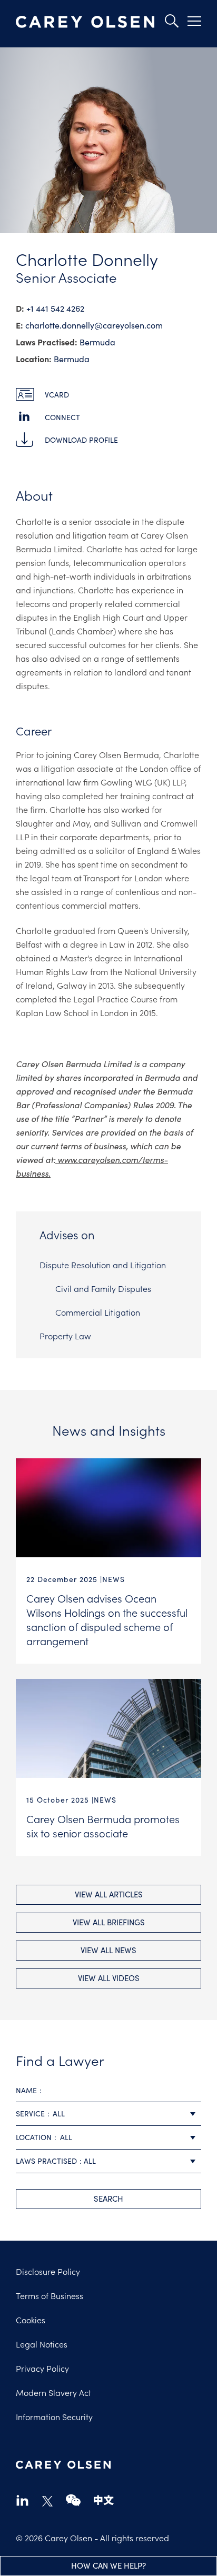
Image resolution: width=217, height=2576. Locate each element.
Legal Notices (42, 2344)
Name (26, 2090)
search (108, 2199)
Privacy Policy (42, 2368)
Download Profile (81, 440)
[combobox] (108, 2114)
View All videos (109, 1978)
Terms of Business (50, 2295)
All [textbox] (59, 2113)
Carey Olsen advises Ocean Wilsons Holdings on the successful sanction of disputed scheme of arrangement (107, 1619)
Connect (62, 417)
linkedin (22, 2500)
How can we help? (108, 2565)
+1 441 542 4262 (55, 308)
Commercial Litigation (98, 1312)
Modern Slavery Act (53, 2392)
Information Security (54, 2416)
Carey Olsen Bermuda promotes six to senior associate (103, 1826)
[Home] (85, 22)
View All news (108, 1950)
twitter (47, 2501)
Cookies (31, 2320)
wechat (73, 2500)
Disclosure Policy (48, 2271)
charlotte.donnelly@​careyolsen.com (94, 325)
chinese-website (104, 2500)
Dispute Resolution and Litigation (103, 1265)
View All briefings (109, 1922)
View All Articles (109, 1894)
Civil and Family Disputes (103, 1288)
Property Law (65, 1336)
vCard (57, 395)
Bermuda (97, 342)
